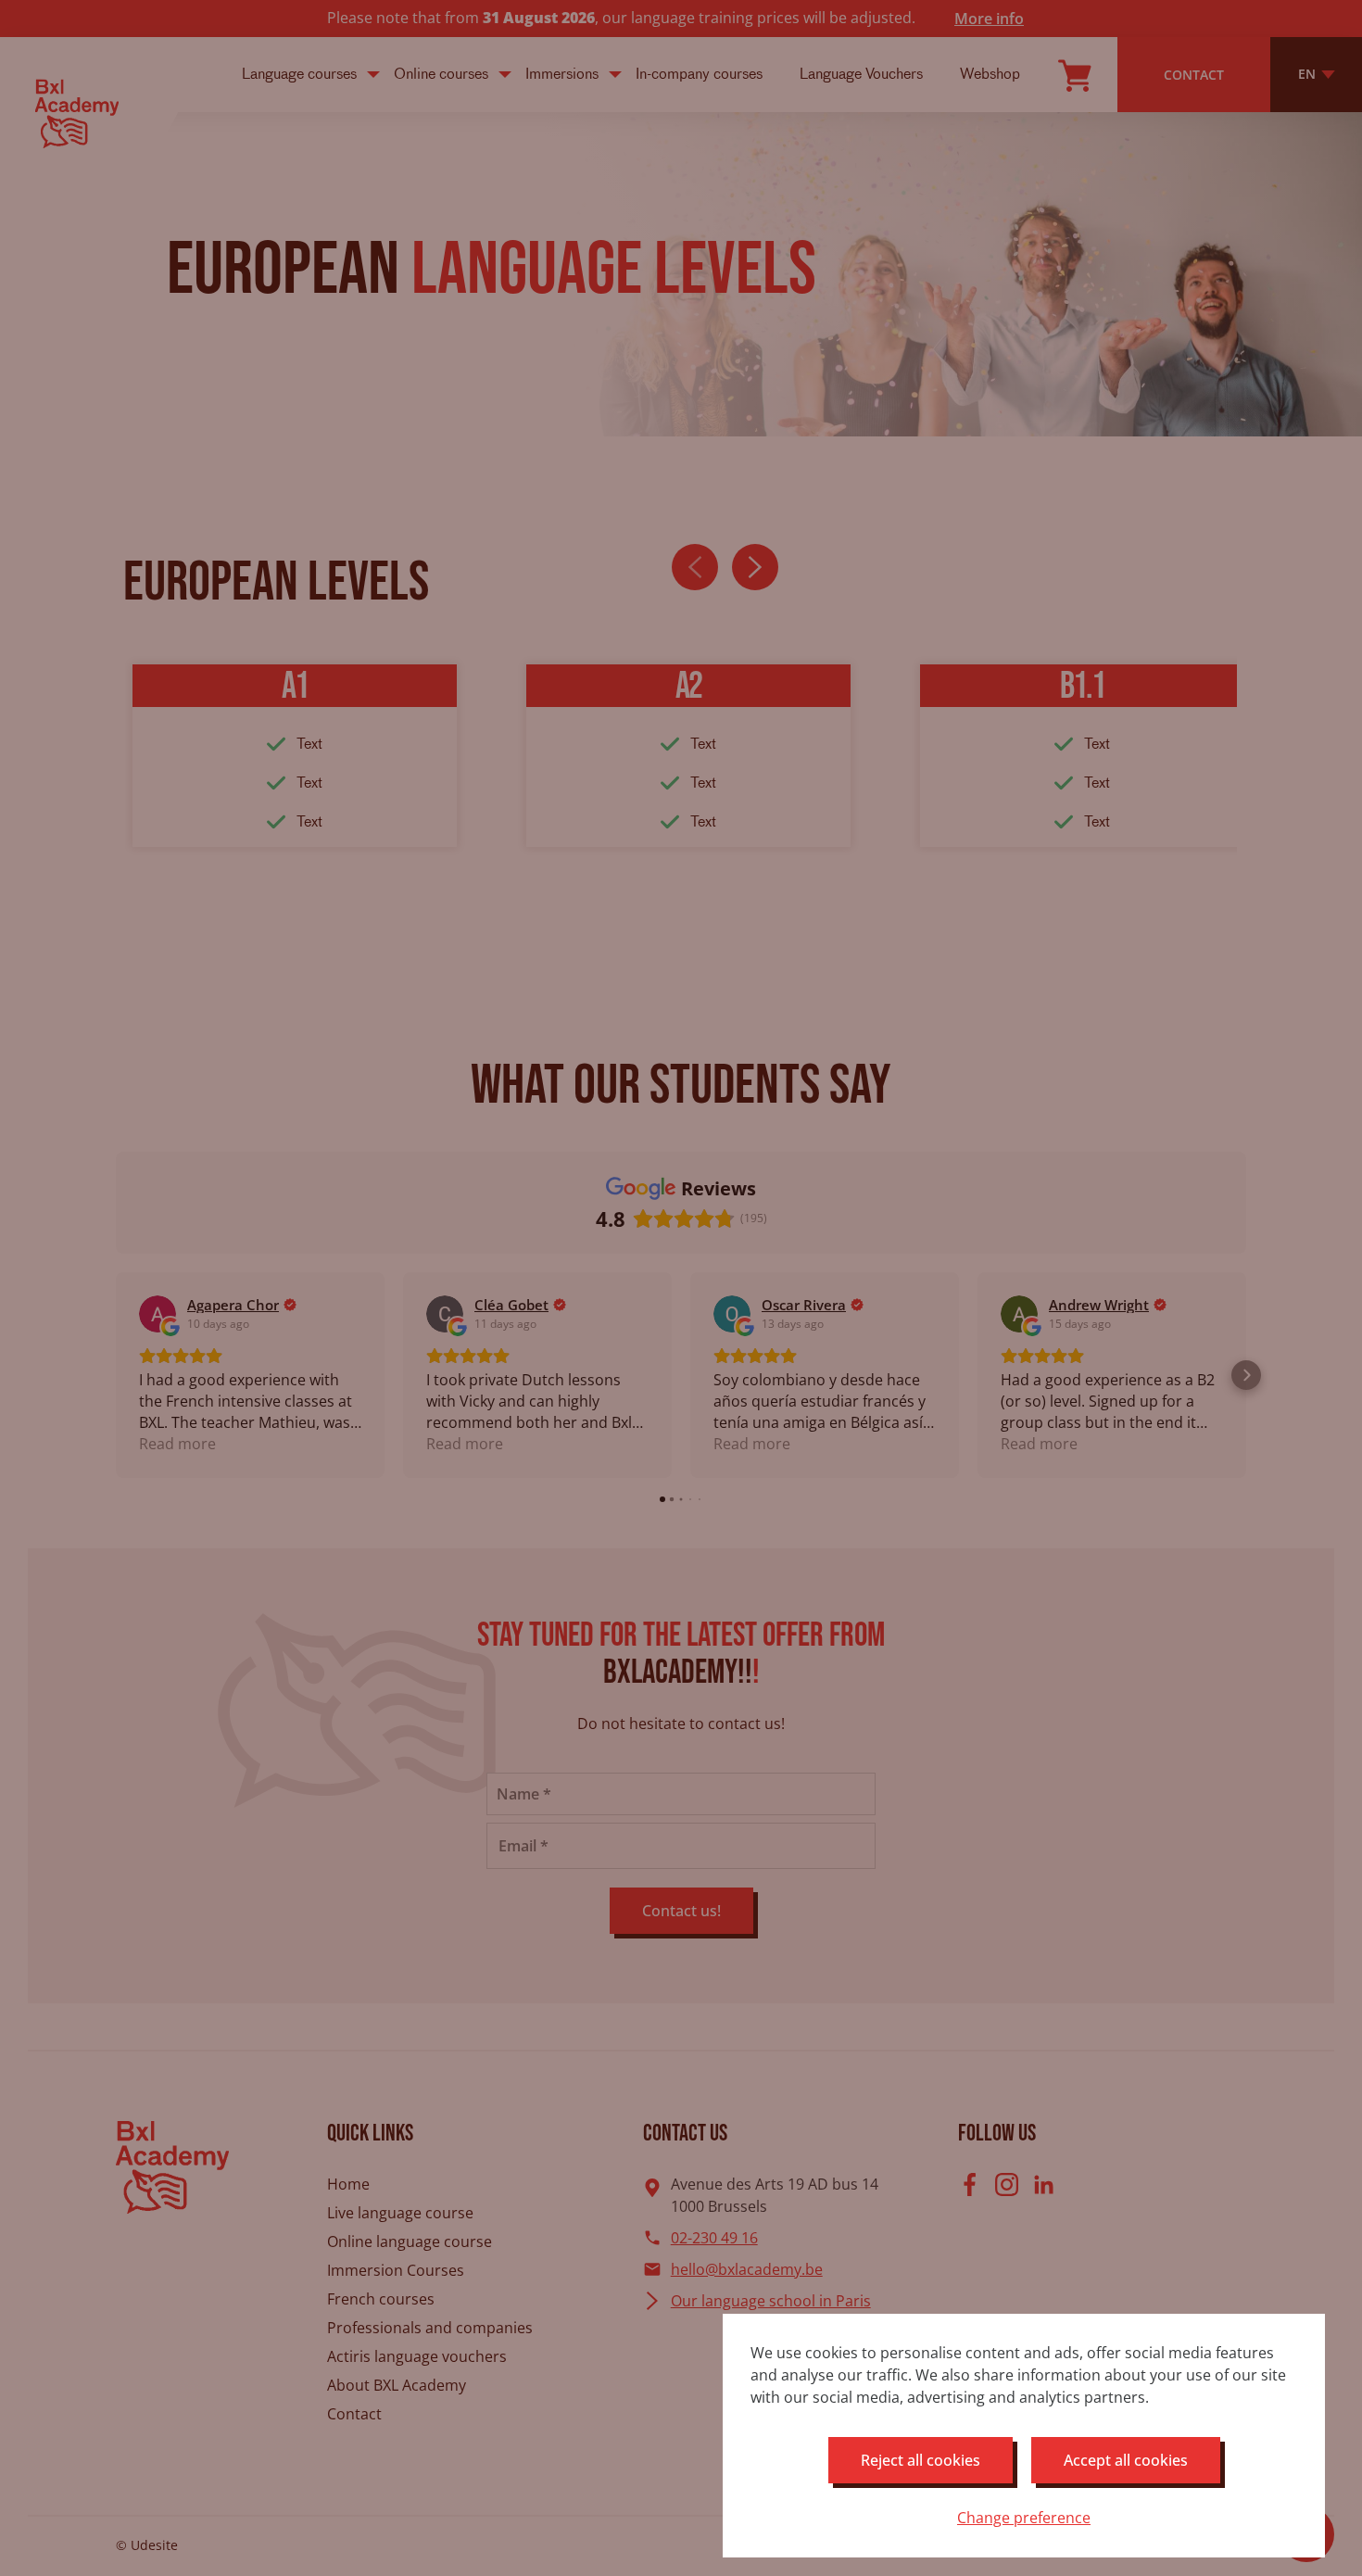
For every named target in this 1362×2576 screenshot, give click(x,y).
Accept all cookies (1126, 2460)
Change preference (1024, 2518)
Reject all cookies (921, 2460)
